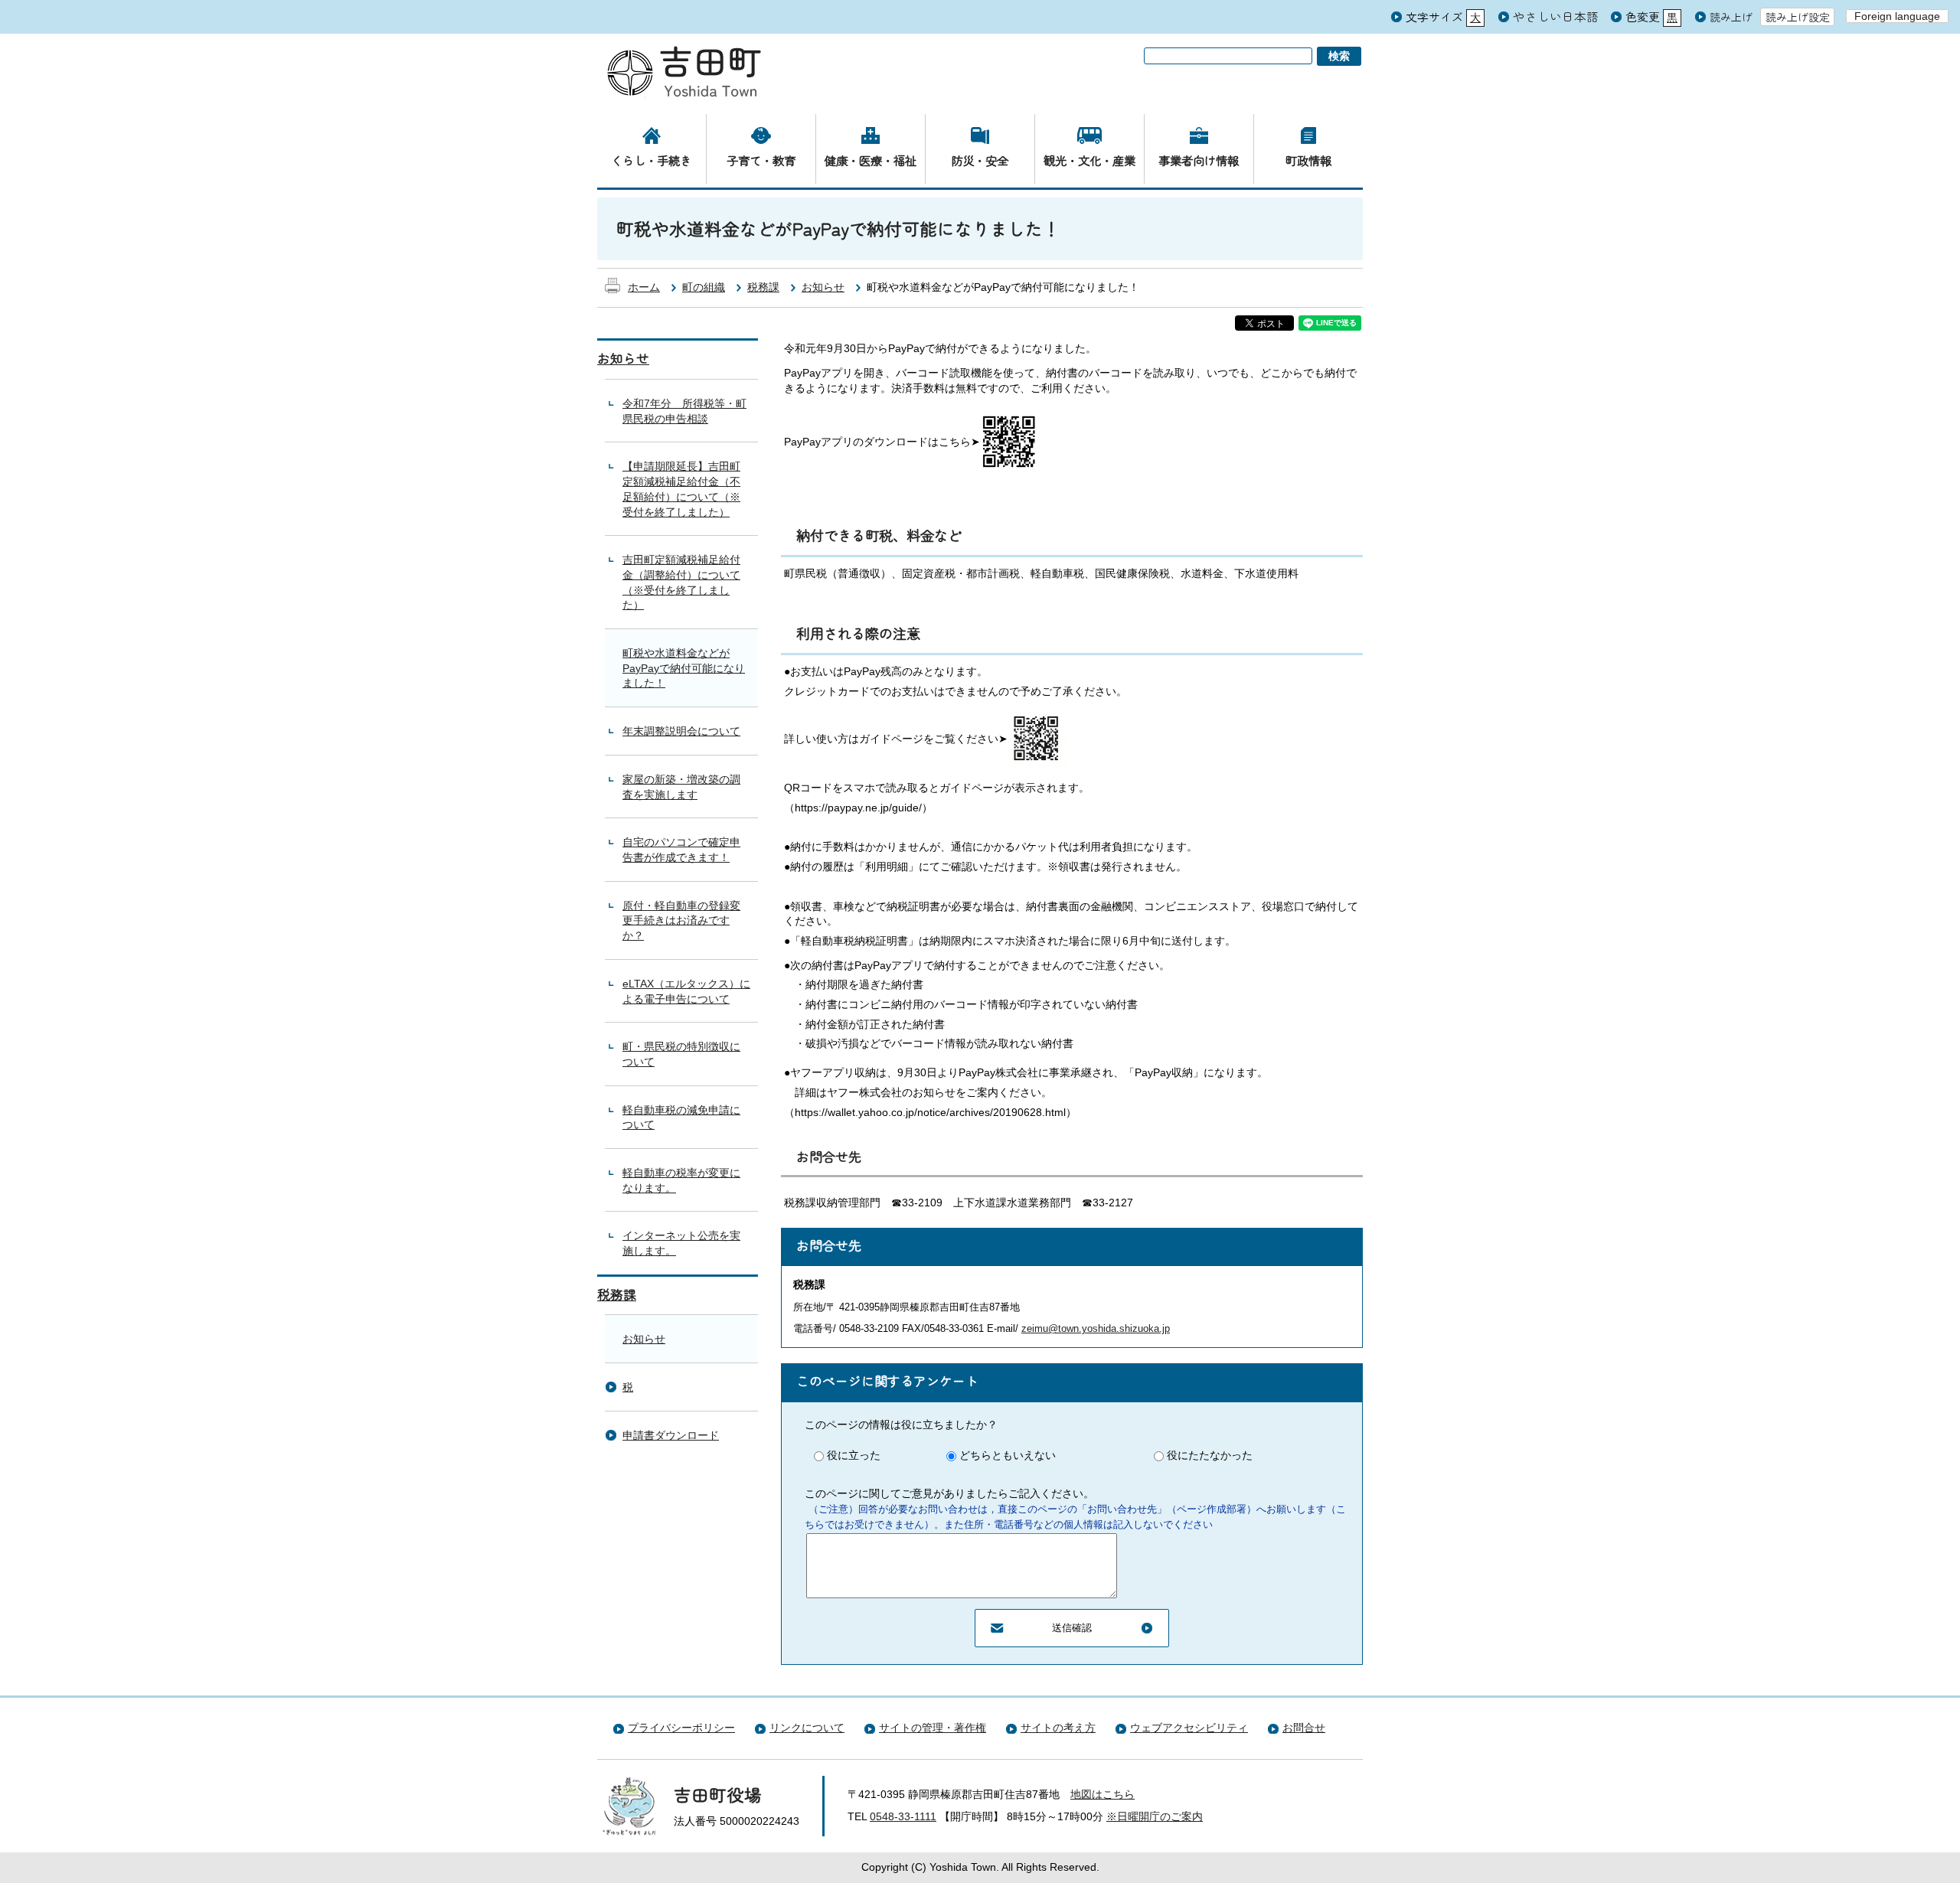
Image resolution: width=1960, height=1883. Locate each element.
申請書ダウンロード (671, 1435)
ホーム (644, 287)
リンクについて (807, 1728)
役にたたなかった (1210, 1455)
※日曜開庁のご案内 (1155, 1816)
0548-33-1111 (903, 1816)
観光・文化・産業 (1089, 160)
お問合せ (1304, 1728)
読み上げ (1731, 17)
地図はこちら (1102, 1794)
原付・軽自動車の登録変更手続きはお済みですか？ (681, 920)
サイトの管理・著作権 (933, 1728)
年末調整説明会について (681, 731)
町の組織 (704, 287)
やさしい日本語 (1556, 16)
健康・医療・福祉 (871, 160)
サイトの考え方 (1058, 1728)
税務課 (763, 287)
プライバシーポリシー (681, 1728)
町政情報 (1308, 160)
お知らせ (823, 287)
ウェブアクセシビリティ (1189, 1728)
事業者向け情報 (1199, 160)
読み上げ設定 (1798, 17)
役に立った (854, 1455)
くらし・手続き (651, 160)
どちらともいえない (1008, 1455)
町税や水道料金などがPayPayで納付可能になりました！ (684, 668)
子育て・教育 (761, 160)
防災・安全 (980, 160)
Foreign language (1897, 16)
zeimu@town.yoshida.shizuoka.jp (1096, 1328)
